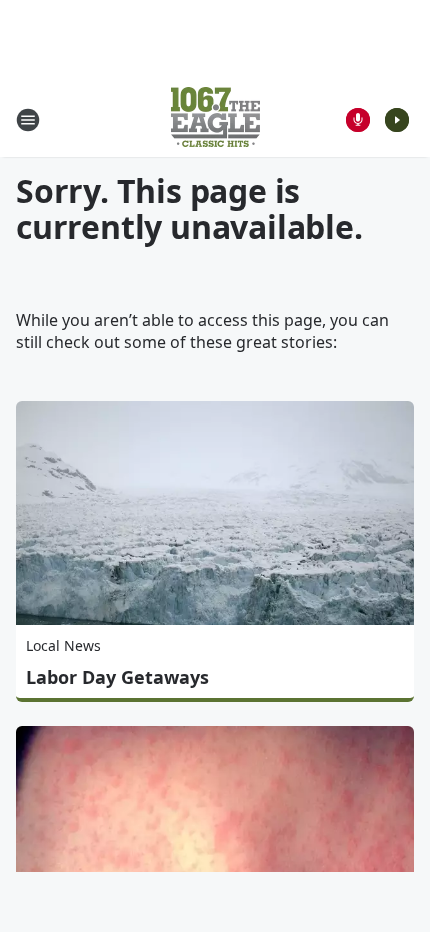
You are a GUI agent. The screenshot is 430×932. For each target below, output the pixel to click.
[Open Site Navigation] (28, 120)
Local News (63, 645)
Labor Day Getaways (117, 677)
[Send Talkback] (358, 120)
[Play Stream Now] (397, 120)
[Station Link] (215, 119)
